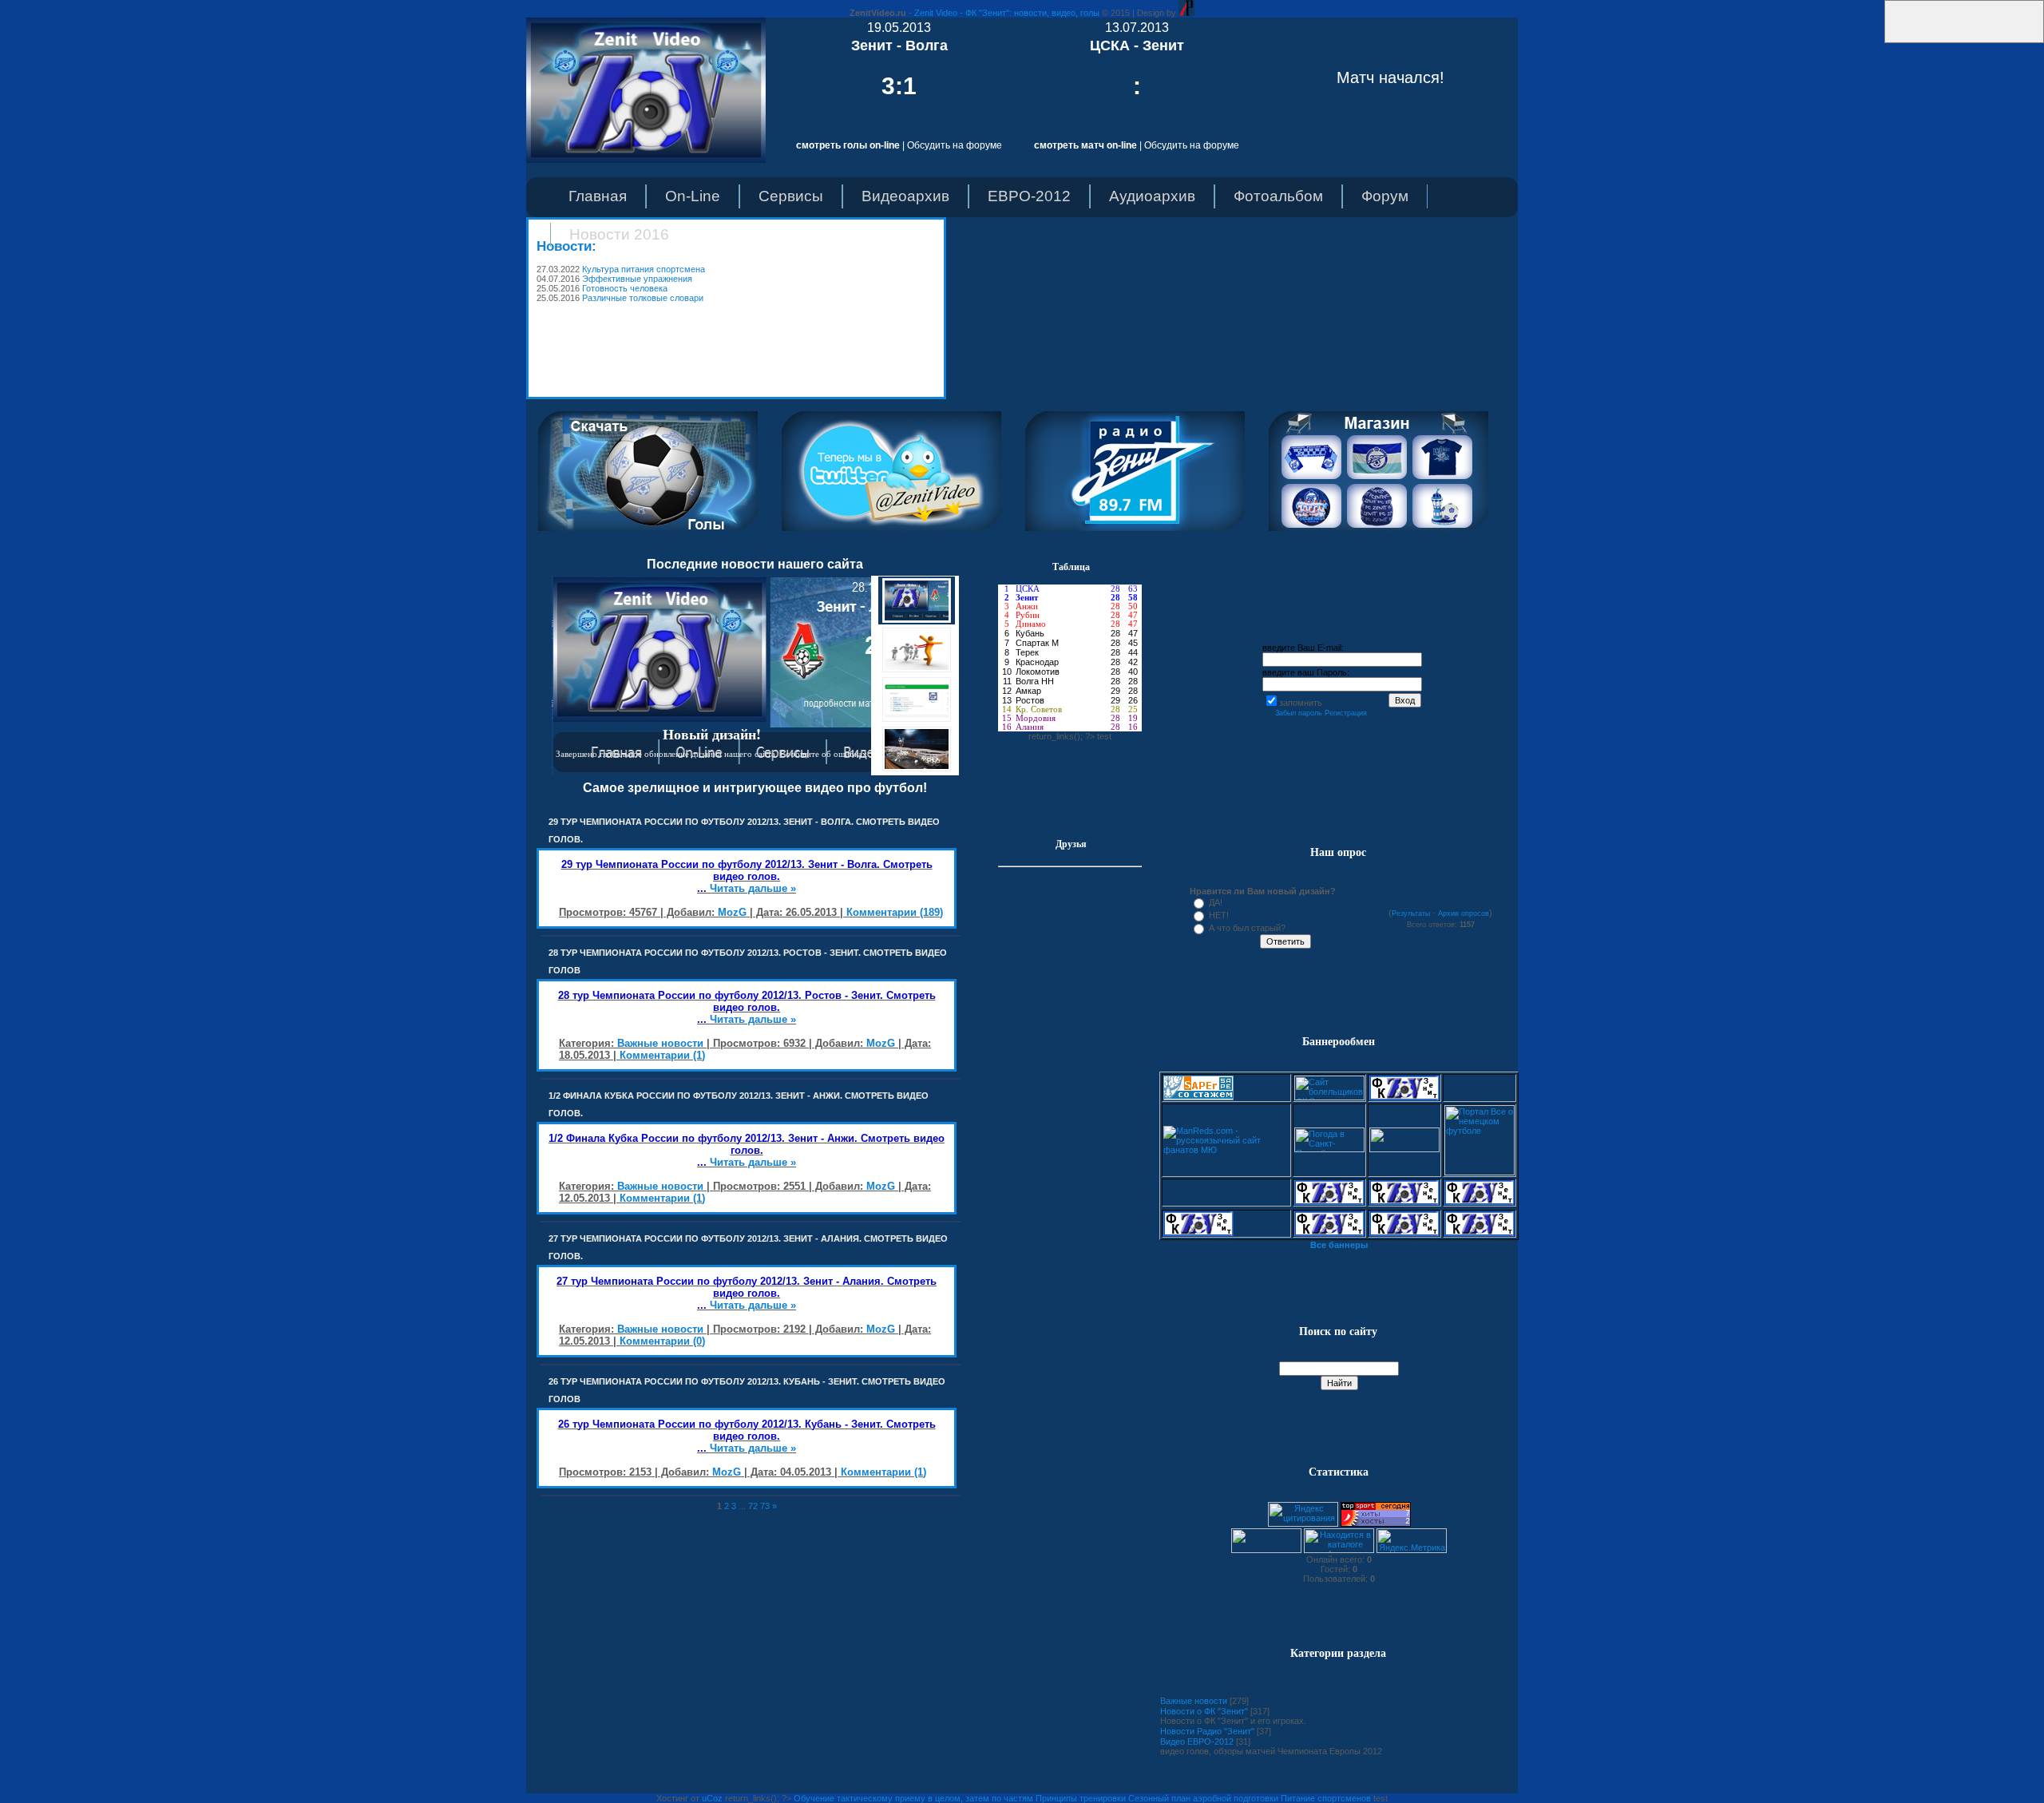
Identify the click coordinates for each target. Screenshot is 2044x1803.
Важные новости (660, 1043)
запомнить (1301, 703)
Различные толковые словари (643, 298)
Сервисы (791, 196)
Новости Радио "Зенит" (1207, 1731)
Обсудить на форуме (955, 145)
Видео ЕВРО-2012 (1197, 1742)
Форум (1385, 196)
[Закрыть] (1880, 40)
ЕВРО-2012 (1029, 196)
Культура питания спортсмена (644, 269)
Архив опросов (1464, 913)
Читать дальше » (753, 888)
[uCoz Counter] (1266, 1550)
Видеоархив (905, 196)
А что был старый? (1247, 928)
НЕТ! (1219, 915)
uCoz (712, 1798)
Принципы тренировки (1081, 1798)
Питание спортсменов (1326, 1798)
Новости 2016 (619, 234)
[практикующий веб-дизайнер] (1186, 13)
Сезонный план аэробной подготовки (1203, 1798)
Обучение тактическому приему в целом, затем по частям (913, 1798)
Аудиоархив (1152, 196)
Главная (598, 196)
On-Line (693, 196)
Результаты (1411, 913)
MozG (732, 912)
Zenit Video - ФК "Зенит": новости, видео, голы (1007, 13)
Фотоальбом (1278, 196)
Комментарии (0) (662, 1341)
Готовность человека (625, 288)
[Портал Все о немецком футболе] (1480, 1172)
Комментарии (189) (895, 912)
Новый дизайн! (712, 734)
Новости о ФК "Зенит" (1204, 1711)
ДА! (1216, 902)
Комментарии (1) (662, 1055)
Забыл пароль (1299, 713)
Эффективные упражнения (637, 279)
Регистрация (1346, 713)
